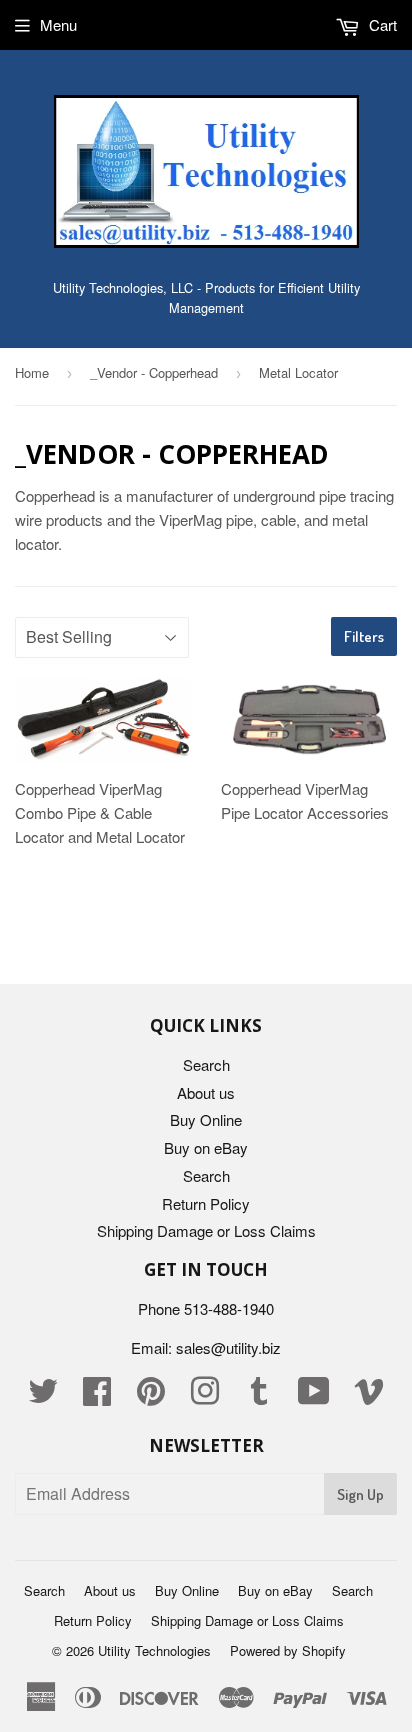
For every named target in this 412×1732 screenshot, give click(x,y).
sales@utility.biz (228, 1347)
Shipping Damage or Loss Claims (206, 1230)
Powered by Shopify (288, 1650)
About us (206, 1092)
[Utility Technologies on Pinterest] (151, 1396)
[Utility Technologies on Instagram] (205, 1396)
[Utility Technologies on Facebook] (97, 1396)
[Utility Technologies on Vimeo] (369, 1396)
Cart (381, 24)
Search (206, 1064)
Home (32, 372)
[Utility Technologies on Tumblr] (259, 1396)
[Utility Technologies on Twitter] (43, 1396)
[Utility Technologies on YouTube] (314, 1396)
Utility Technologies (154, 1650)
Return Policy (206, 1203)
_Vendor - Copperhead (154, 372)
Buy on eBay (206, 1147)
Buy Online (206, 1119)
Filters (364, 636)
